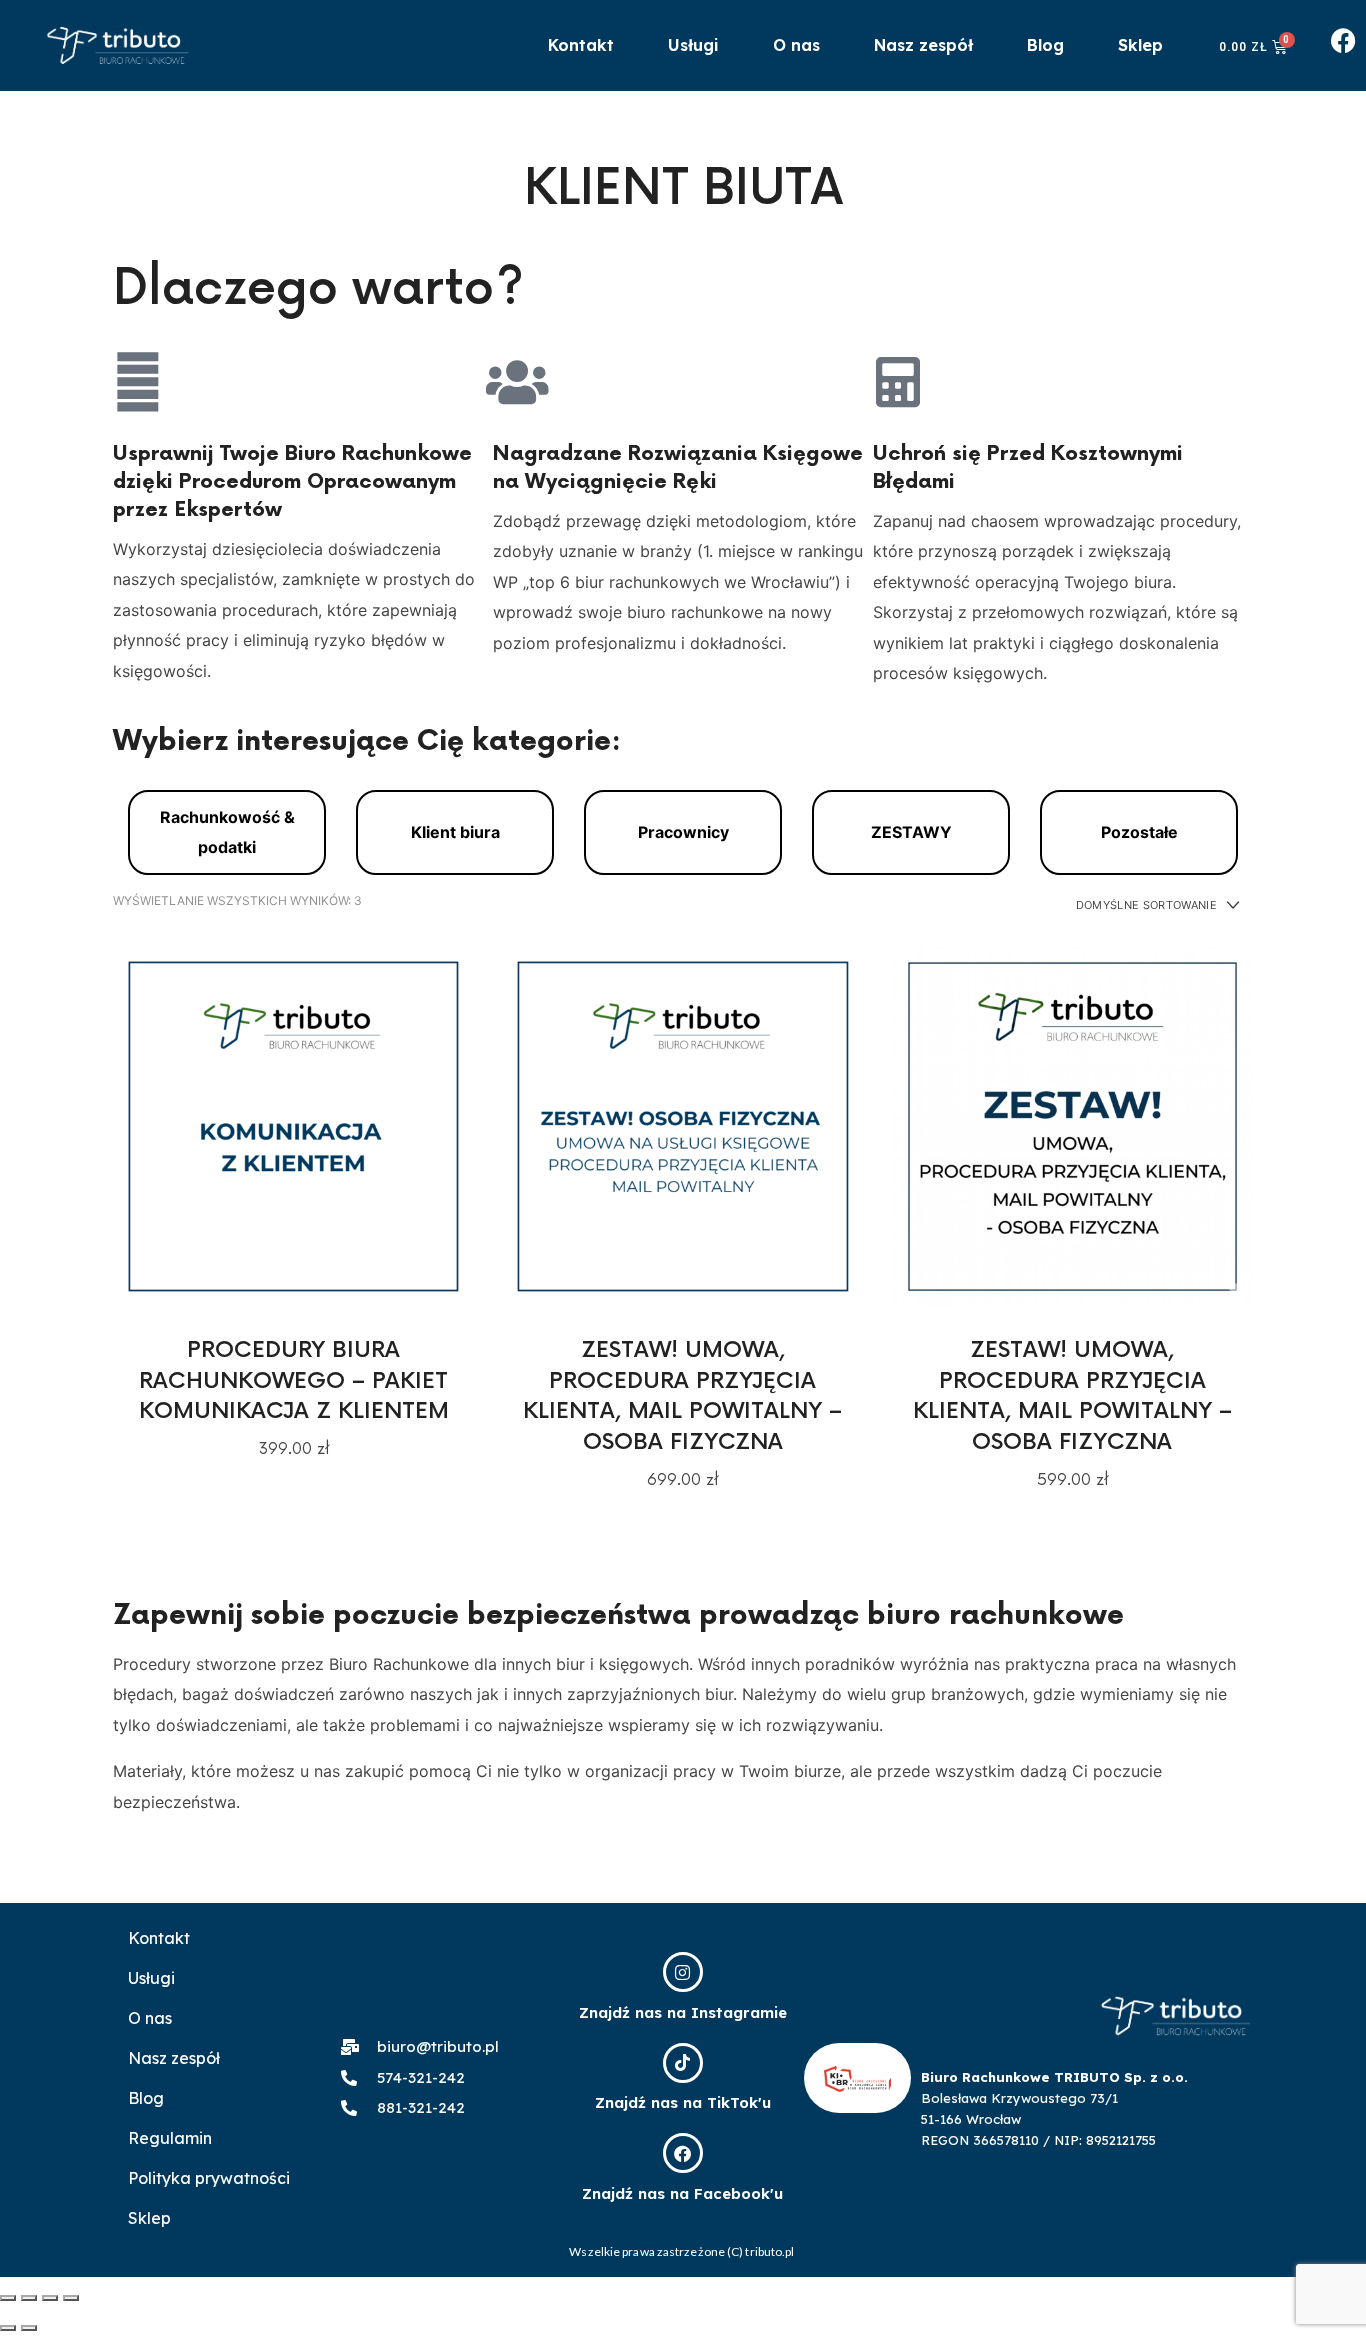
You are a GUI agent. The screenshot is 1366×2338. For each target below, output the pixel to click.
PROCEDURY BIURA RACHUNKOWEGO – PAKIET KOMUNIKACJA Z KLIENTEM (294, 1381)
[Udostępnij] (29, 2298)
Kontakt (581, 45)
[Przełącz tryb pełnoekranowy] (50, 2298)
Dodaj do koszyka (293, 1125)
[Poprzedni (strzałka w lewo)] (8, 2328)
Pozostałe (1139, 832)
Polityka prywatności (209, 2178)
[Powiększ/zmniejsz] (71, 2298)
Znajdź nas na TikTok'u (683, 2102)
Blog (1045, 45)
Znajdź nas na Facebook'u (682, 2193)
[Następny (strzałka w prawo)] (29, 2328)
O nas (796, 45)
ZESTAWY (911, 832)
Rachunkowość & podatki (227, 832)
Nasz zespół (923, 45)
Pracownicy (683, 832)
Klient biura (455, 832)
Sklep (1140, 45)
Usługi (693, 45)
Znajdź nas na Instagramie (683, 2012)
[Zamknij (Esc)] (8, 2298)
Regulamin (170, 2138)
